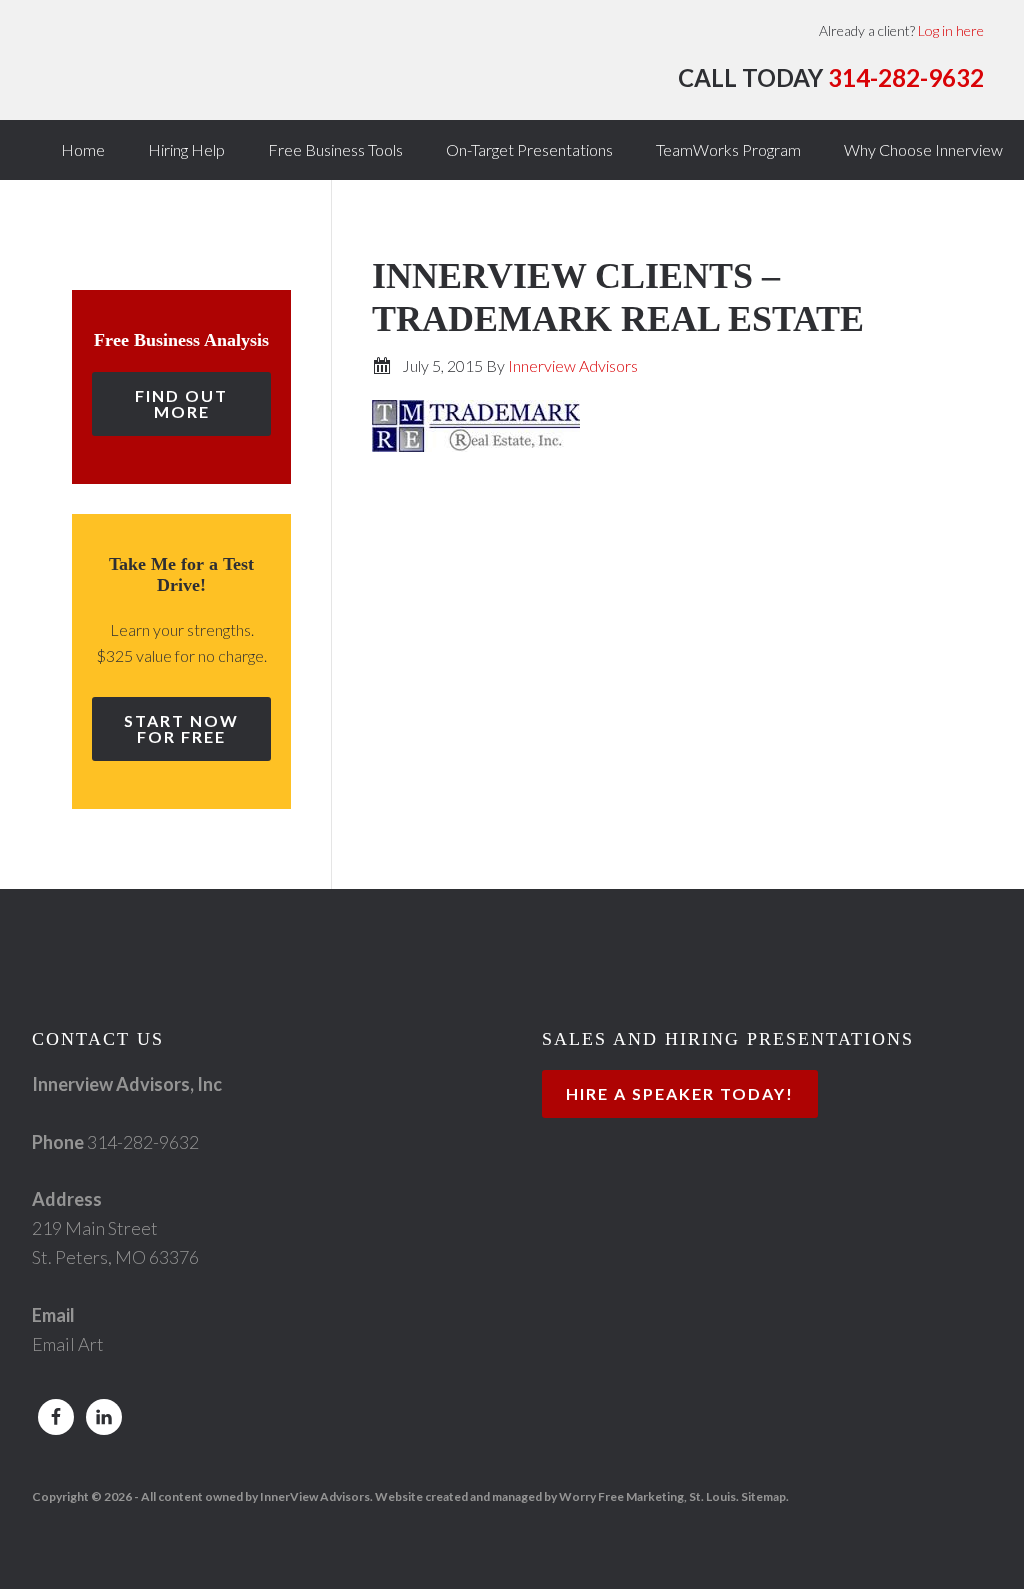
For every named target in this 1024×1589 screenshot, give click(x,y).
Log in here (951, 30)
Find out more (181, 403)
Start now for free (181, 728)
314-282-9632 (906, 77)
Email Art (68, 1344)
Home (83, 149)
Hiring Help (186, 149)
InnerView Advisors (240, 70)
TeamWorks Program (728, 149)
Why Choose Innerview (923, 149)
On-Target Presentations (529, 149)
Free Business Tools (335, 149)
